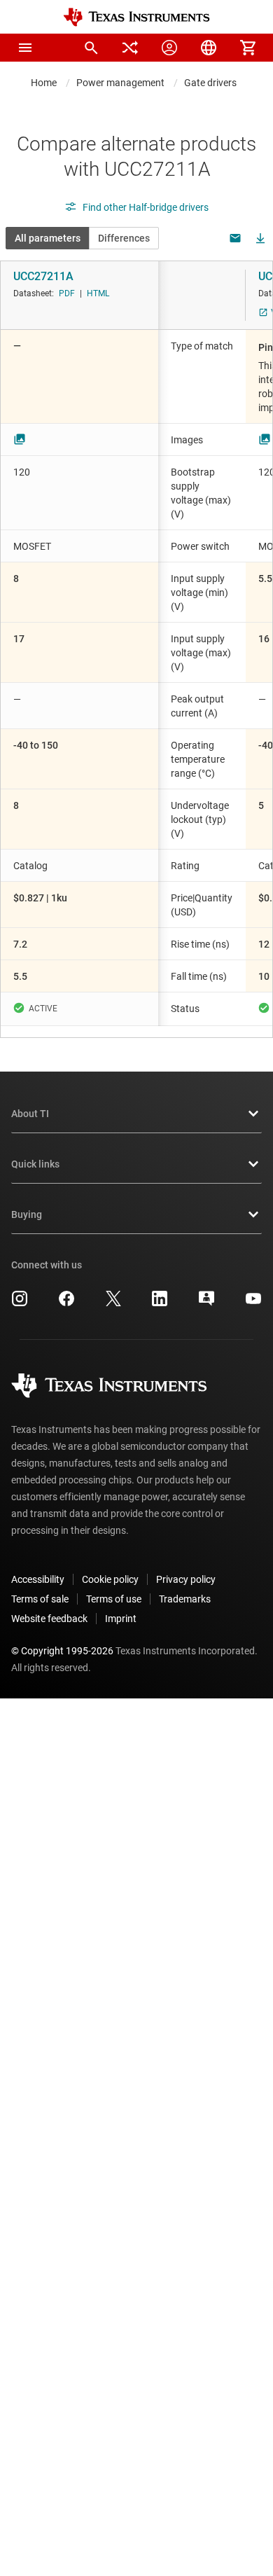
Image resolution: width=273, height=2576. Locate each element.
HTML (98, 293)
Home (44, 83)
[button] (25, 48)
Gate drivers (210, 83)
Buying (27, 1214)
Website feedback (49, 1619)
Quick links (35, 1164)
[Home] (136, 17)
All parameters (48, 238)
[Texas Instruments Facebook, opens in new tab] (66, 1303)
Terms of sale (40, 1599)
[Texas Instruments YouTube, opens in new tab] (253, 1303)
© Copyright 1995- (62, 1651)
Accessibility (38, 1579)
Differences (124, 238)
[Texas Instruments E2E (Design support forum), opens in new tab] (206, 1303)
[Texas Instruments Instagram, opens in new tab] (20, 1303)
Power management (120, 83)
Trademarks (185, 1599)
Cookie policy (110, 1579)
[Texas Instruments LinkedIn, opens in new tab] (160, 1303)
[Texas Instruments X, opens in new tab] (113, 1303)
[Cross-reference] (130, 48)
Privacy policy (186, 1579)
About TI (30, 1114)
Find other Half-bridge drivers (146, 207)
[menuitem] (91, 48)
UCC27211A (43, 276)
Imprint (121, 1619)
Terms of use (114, 1599)
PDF (67, 293)
